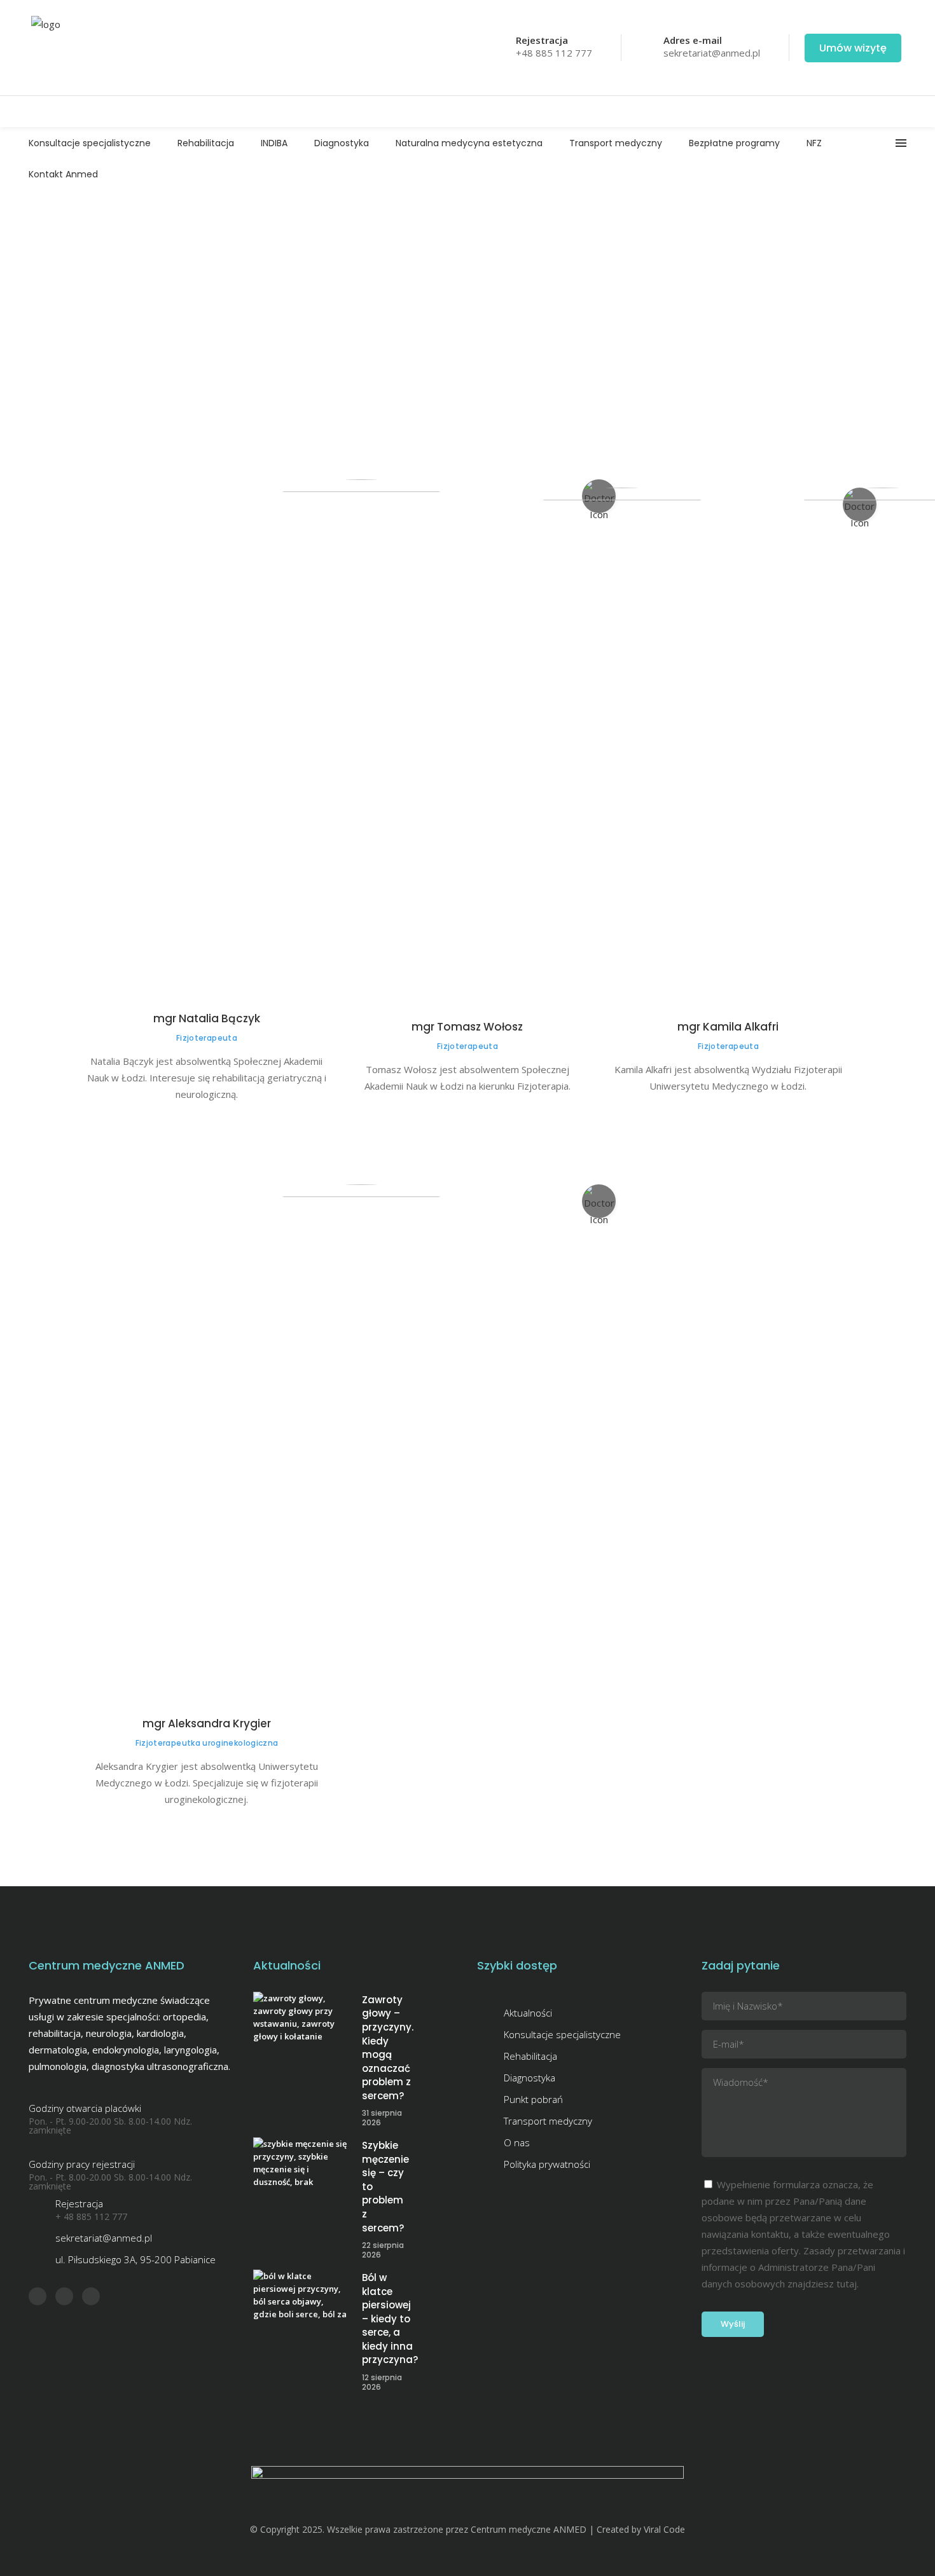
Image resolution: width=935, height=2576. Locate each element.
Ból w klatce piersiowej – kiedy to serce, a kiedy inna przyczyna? (390, 2319)
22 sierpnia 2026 (383, 2250)
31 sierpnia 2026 (382, 2118)
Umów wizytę (853, 48)
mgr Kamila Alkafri (728, 1027)
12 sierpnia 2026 (382, 2382)
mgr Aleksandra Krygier (207, 1723)
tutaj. (848, 2284)
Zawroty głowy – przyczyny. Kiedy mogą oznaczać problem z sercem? (388, 2048)
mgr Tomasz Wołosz (467, 1027)
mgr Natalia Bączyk (207, 1018)
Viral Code (664, 2529)
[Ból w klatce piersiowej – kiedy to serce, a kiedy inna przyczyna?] (301, 2297)
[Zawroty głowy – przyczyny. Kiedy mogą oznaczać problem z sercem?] (301, 2019)
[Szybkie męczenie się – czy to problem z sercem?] (301, 2164)
